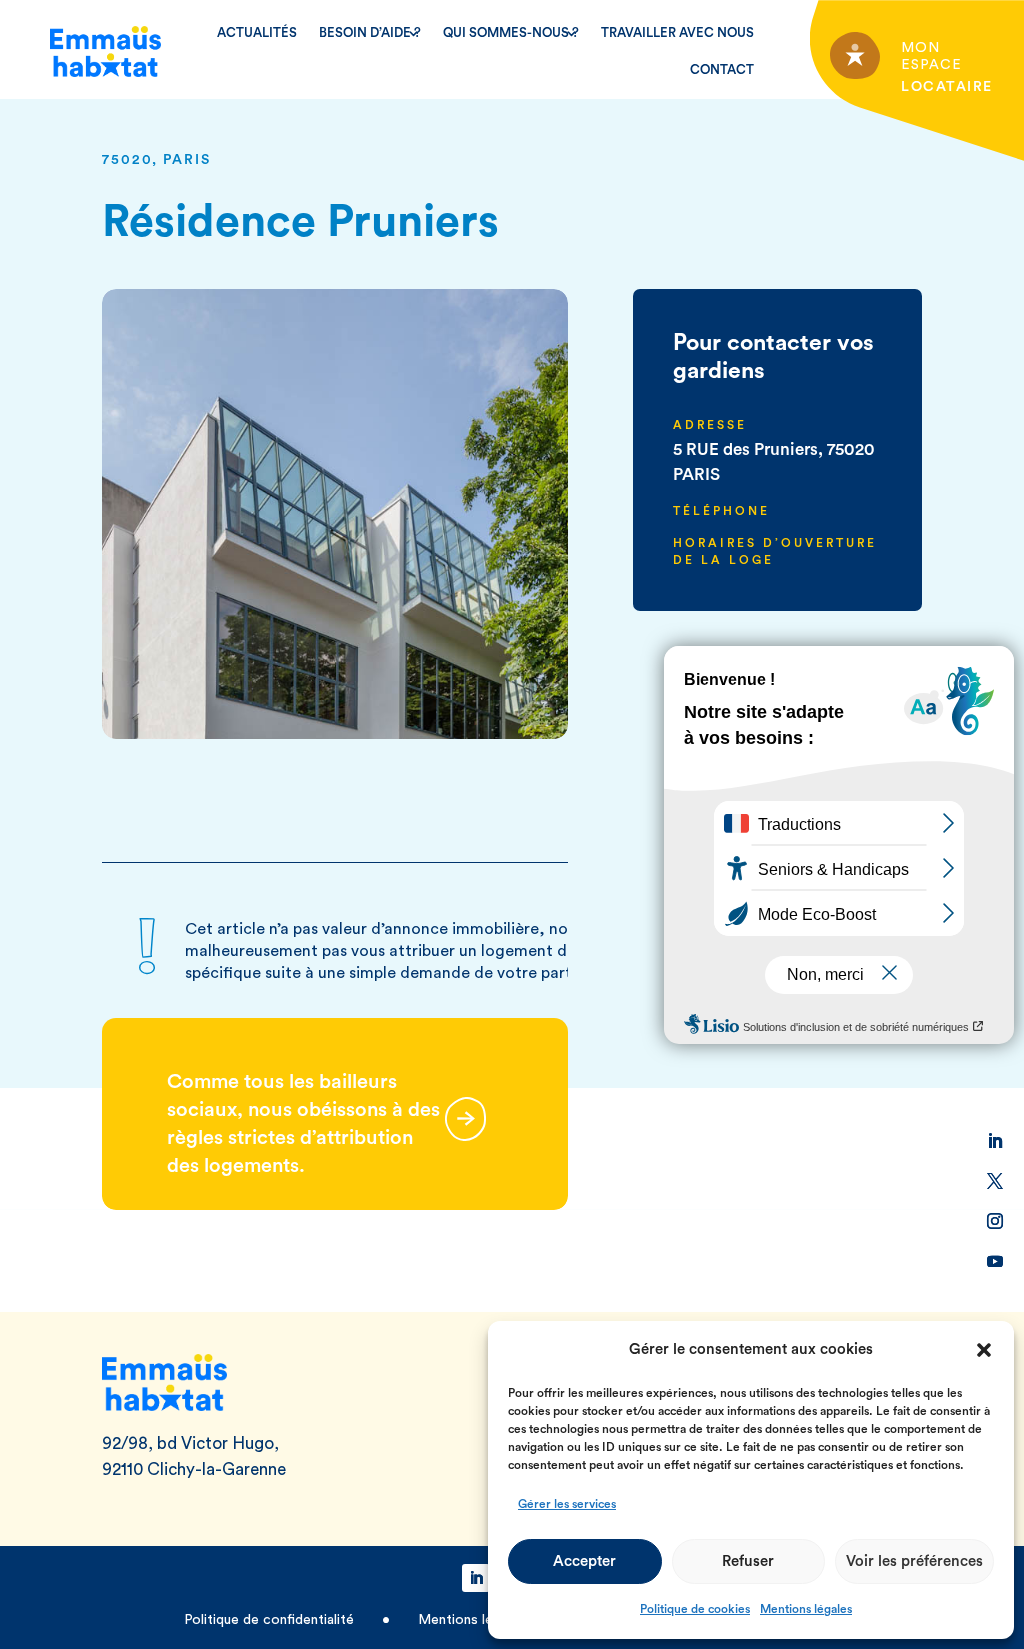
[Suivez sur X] (995, 1181)
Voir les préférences (914, 1561)
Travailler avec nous (677, 32)
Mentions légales (806, 1609)
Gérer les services (567, 1504)
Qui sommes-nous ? (511, 32)
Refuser (748, 1561)
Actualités (257, 32)
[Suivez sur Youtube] (995, 1261)
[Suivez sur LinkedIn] (995, 1141)
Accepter (584, 1561)
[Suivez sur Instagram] (995, 1221)
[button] (984, 1350)
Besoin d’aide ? (370, 32)
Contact (722, 69)
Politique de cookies (695, 1609)
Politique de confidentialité (271, 1620)
